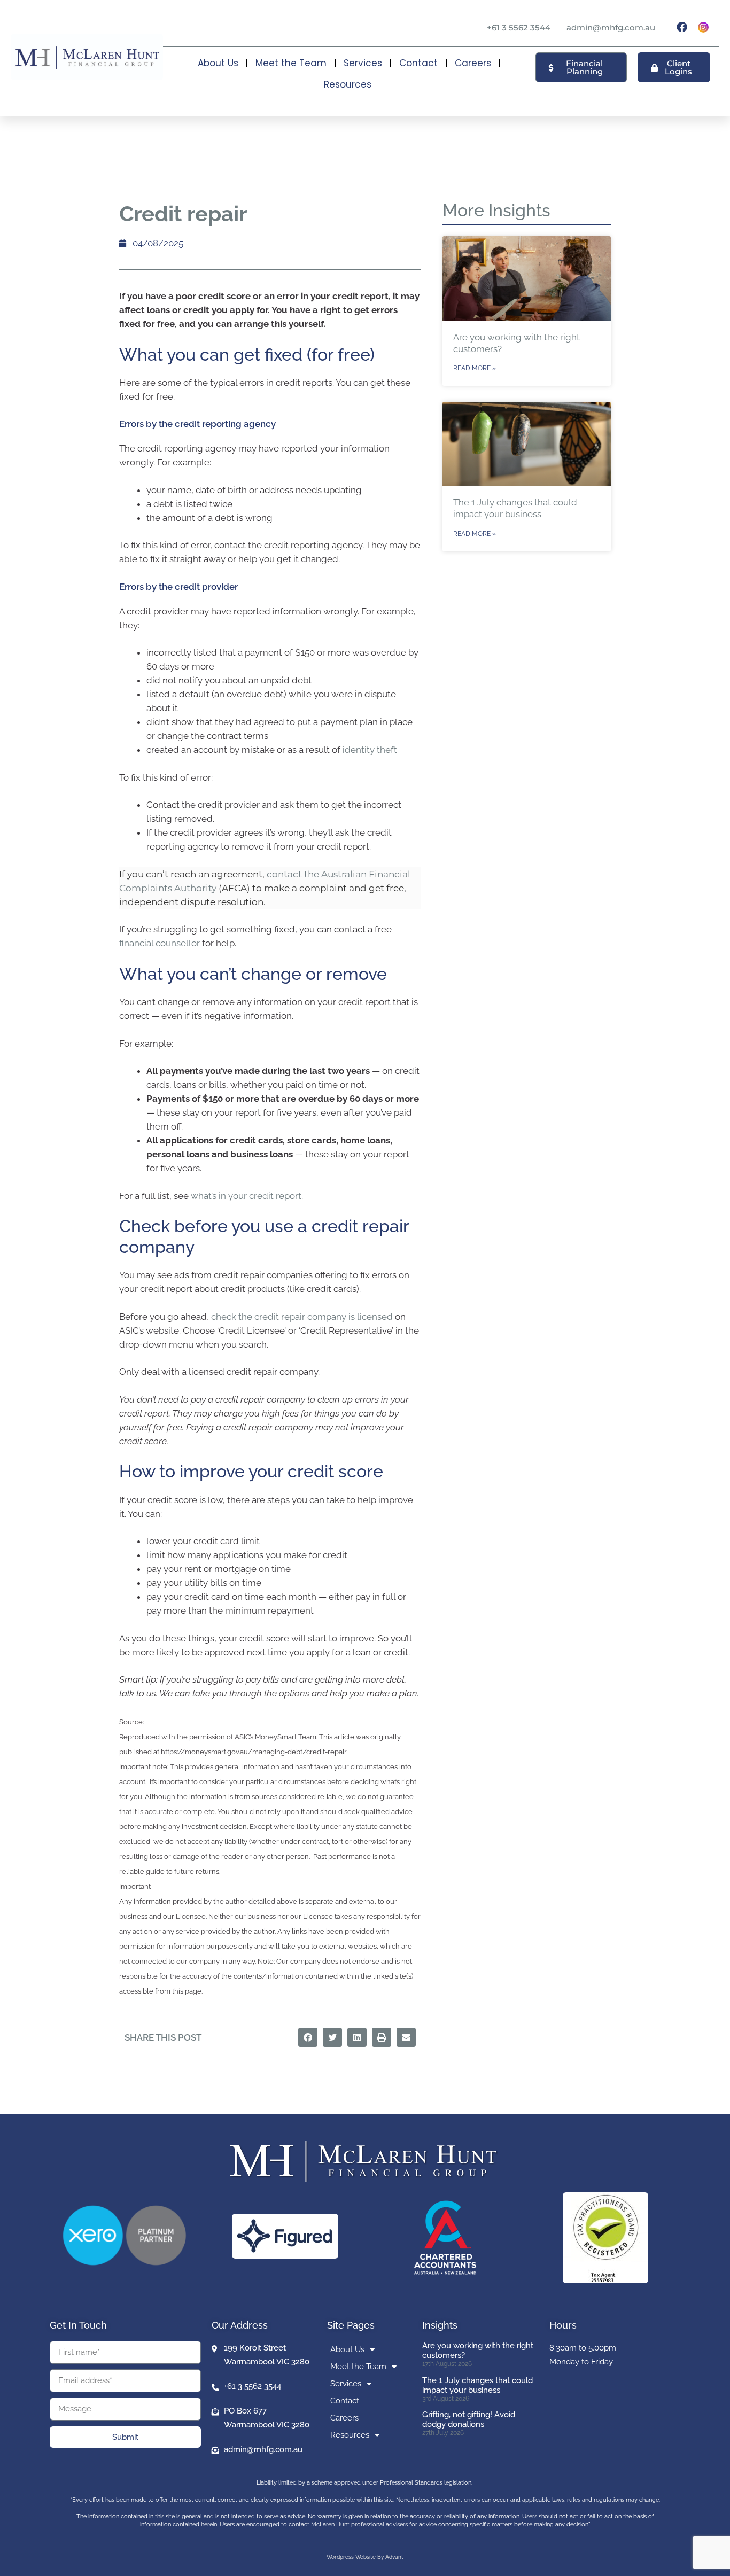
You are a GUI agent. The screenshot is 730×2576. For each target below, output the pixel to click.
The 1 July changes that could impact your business (477, 2385)
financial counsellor (160, 943)
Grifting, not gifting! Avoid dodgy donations (469, 2419)
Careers (473, 63)
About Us (218, 63)
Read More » (475, 368)
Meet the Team (291, 63)
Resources (348, 84)
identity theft (370, 750)
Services (363, 63)
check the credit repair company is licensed (302, 1317)
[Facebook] (682, 27)
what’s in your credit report (246, 1196)
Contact (418, 63)
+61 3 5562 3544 (519, 28)
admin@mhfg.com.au (611, 28)
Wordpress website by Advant (365, 2557)
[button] (308, 2037)
